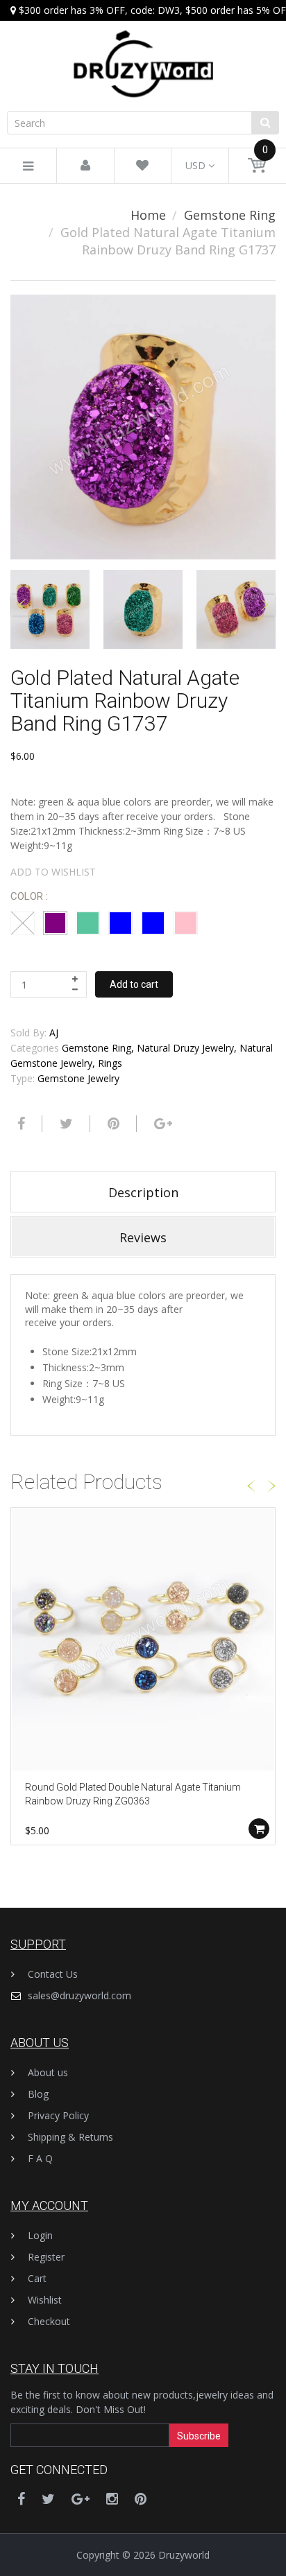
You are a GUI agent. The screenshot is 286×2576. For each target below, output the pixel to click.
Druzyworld (184, 2555)
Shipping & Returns (70, 2137)
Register (46, 2257)
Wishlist (45, 2300)
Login (40, 2235)
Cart (37, 2278)
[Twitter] (65, 1124)
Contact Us (53, 1974)
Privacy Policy (58, 2115)
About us (48, 2072)
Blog (38, 2094)
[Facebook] (19, 1124)
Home (148, 215)
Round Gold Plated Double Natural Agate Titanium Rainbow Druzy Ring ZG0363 (133, 1794)
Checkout (49, 2321)
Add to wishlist (53, 872)
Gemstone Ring (230, 215)
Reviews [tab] (143, 1237)
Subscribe (199, 2436)
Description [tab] (143, 1192)
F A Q (40, 2158)
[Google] (161, 1124)
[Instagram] (112, 2499)
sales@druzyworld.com (79, 1995)
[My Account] (85, 166)
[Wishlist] (142, 166)
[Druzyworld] (143, 50)
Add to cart (134, 984)
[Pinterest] (141, 2499)
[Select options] (259, 1829)
